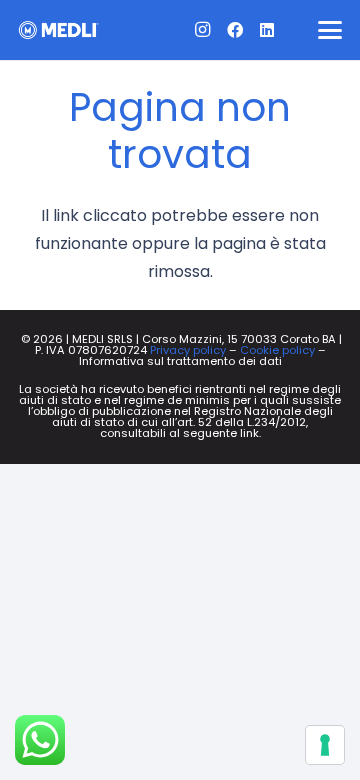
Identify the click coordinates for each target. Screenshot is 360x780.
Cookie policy (277, 350)
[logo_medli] (58, 30)
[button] (330, 30)
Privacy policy (188, 350)
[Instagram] (203, 30)
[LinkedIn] (267, 30)
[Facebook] (235, 30)
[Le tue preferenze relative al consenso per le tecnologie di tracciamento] (325, 745)
